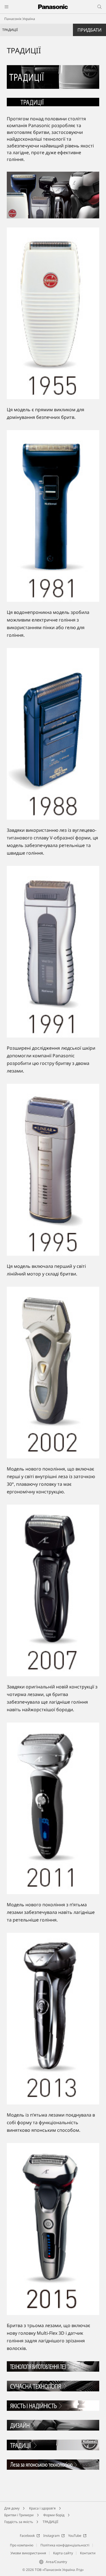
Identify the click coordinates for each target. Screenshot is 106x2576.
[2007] (53, 1590)
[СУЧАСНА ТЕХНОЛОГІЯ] (53, 2384)
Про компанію (22, 2545)
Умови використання (28, 2553)
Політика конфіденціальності (65, 2545)
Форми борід (54, 2515)
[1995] (53, 1170)
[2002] (53, 1373)
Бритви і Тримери (19, 2515)
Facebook (27, 2536)
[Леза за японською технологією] (53, 2463)
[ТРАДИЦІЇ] (53, 77)
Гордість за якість (19, 2522)
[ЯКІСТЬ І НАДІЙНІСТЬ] (53, 2404)
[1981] (53, 516)
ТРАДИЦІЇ (50, 2522)
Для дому (12, 2508)
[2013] (53, 2019)
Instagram (51, 2536)
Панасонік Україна (20, 19)
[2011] (53, 1808)
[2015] (53, 2229)
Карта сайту (63, 2553)
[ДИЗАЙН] (53, 2423)
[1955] (53, 313)
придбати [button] (89, 30)
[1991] (53, 952)
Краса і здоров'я (42, 2508)
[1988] (53, 734)
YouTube (75, 2536)
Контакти (88, 2553)
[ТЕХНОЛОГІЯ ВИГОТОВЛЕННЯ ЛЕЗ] (53, 2365)
